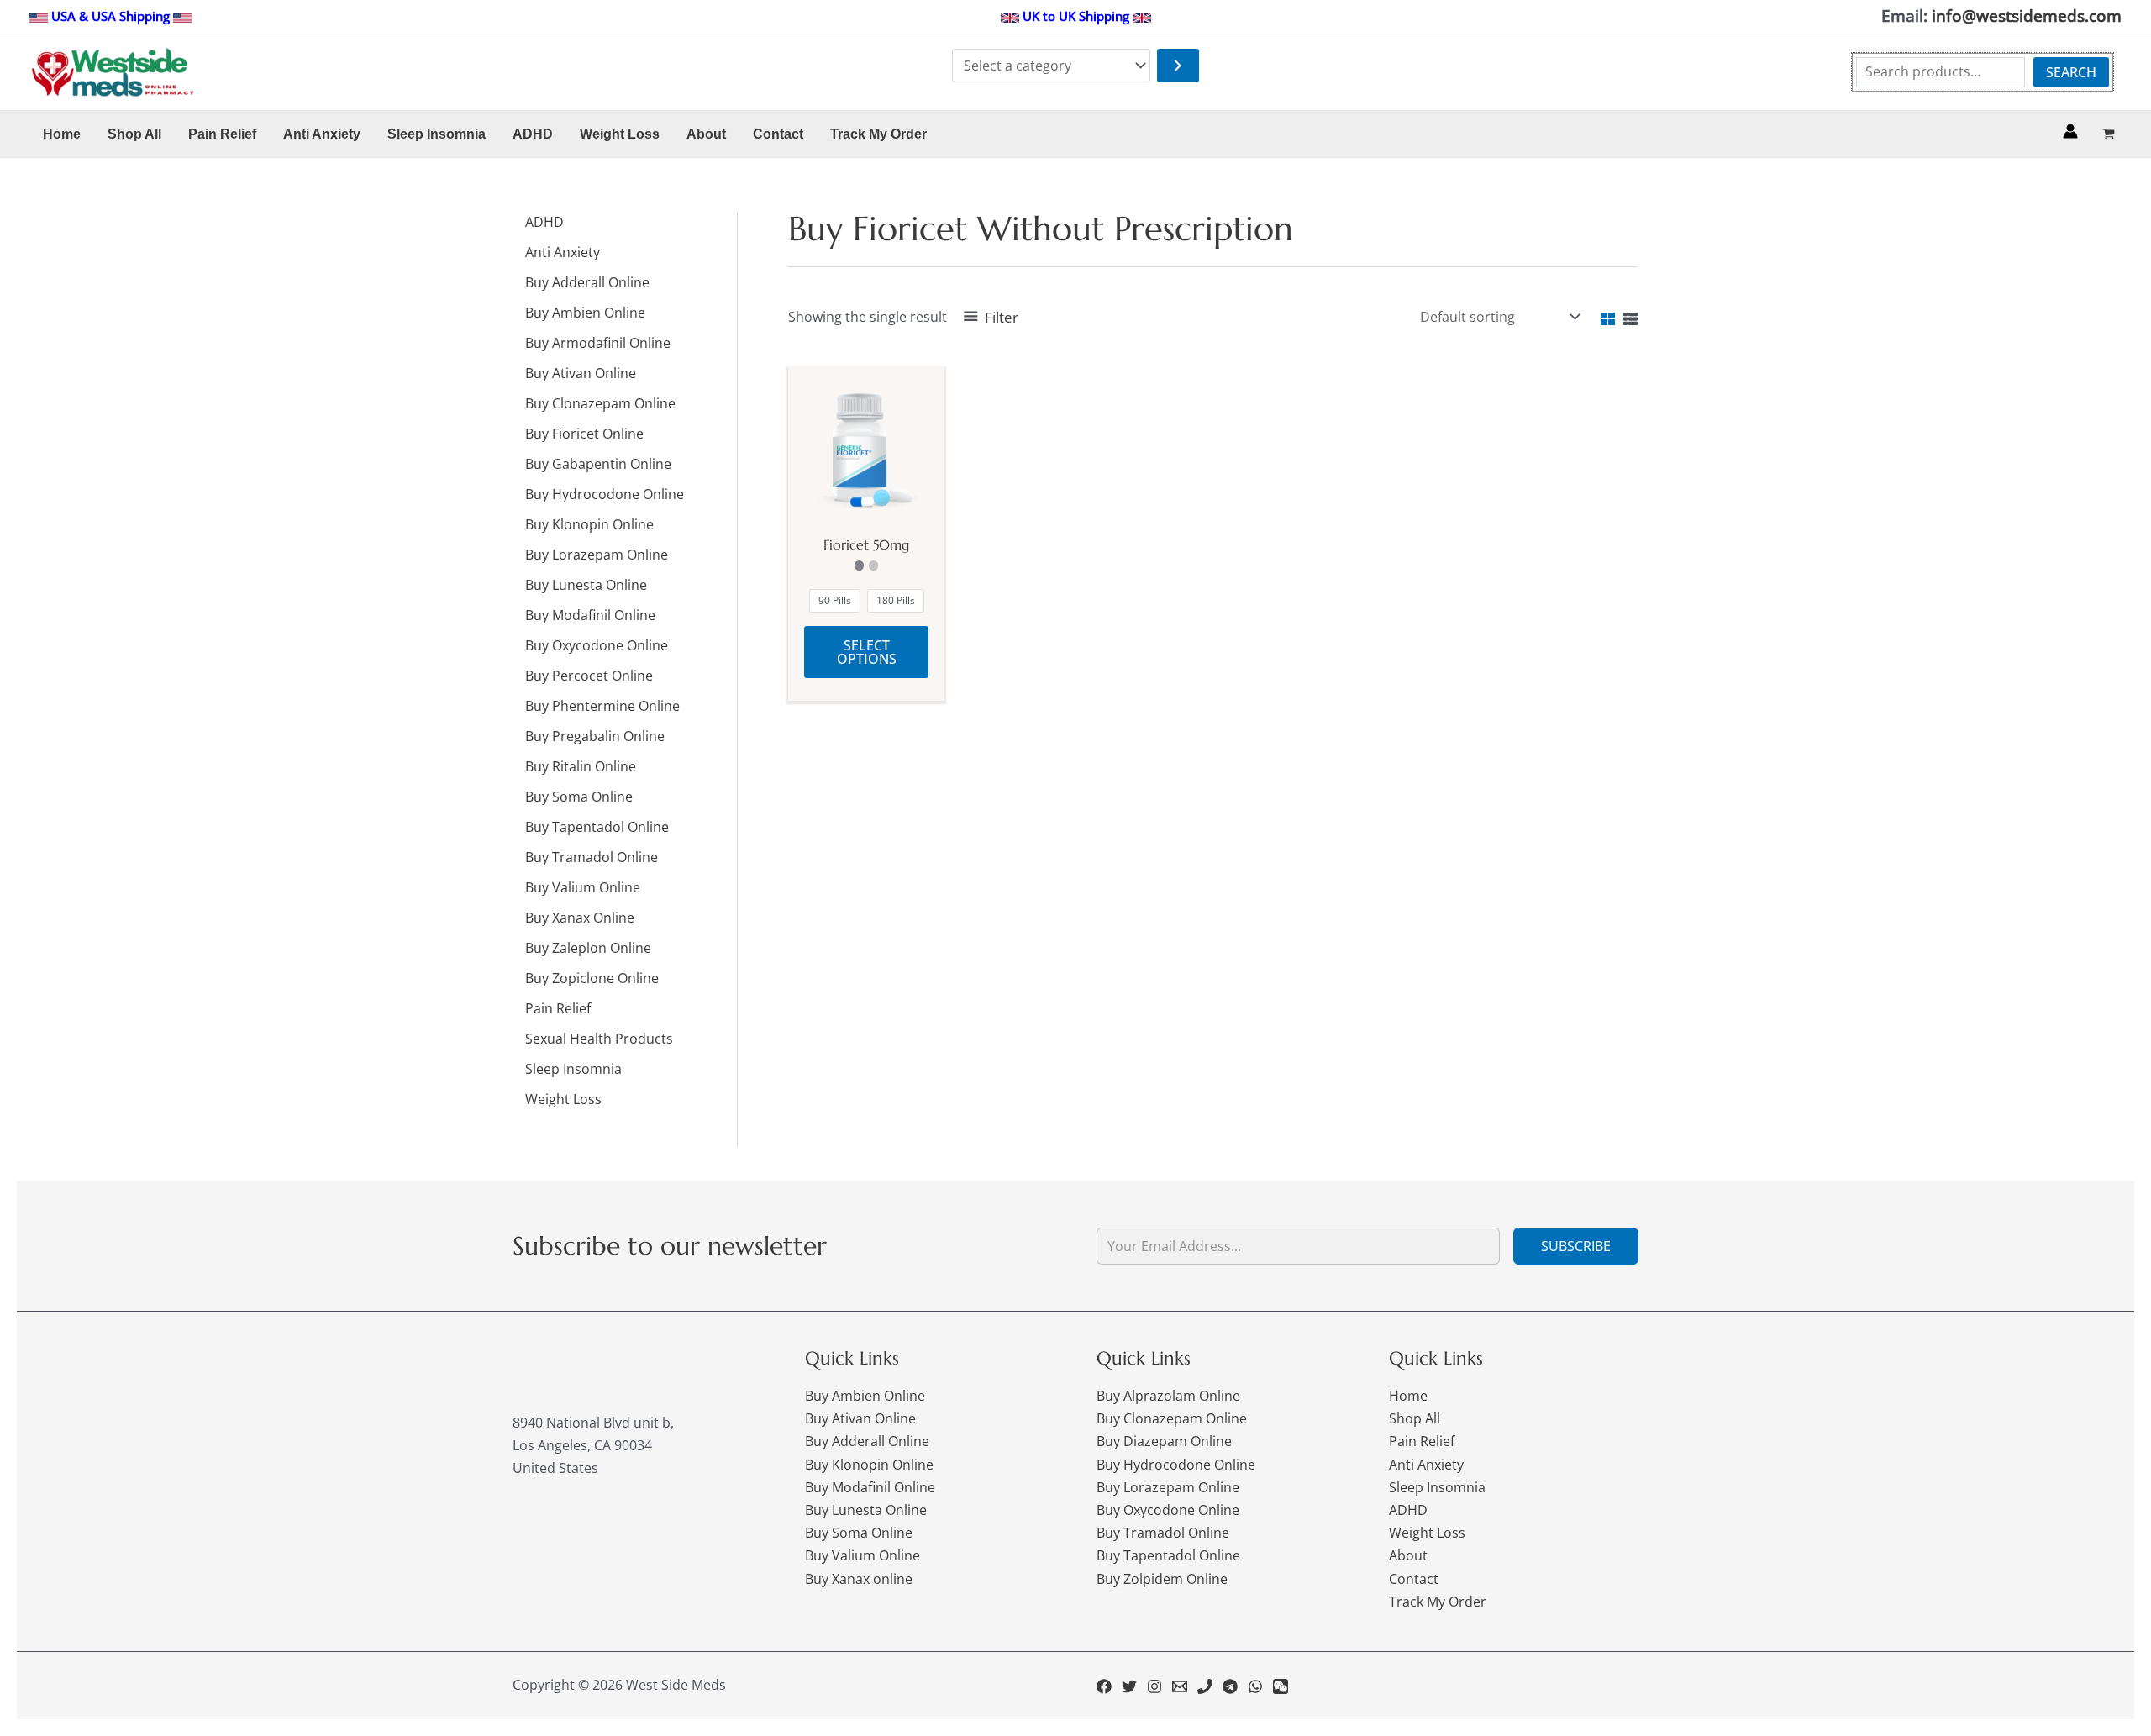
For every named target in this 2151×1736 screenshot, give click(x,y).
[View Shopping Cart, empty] (2108, 134)
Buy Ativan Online (860, 1418)
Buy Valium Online (863, 1555)
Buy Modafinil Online (870, 1487)
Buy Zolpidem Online (1162, 1579)
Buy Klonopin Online (869, 1465)
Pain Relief (1422, 1441)
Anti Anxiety (1426, 1465)
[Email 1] (1180, 1686)
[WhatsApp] (1255, 1686)
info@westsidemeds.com (2027, 16)
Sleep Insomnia (1437, 1487)
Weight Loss (1427, 1533)
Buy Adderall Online (867, 1441)
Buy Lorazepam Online (1168, 1487)
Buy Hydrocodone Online (1176, 1465)
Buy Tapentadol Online (1168, 1555)
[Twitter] (1129, 1686)
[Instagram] (1154, 1686)
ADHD (1408, 1510)
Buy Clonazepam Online (1172, 1418)
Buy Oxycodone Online (1168, 1510)
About (1408, 1555)
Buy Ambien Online (865, 1396)
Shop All (1415, 1418)
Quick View (867, 508)
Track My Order (1438, 1602)
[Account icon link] (2070, 131)
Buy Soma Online (859, 1533)
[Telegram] (1230, 1686)
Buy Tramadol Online (1163, 1533)
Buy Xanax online (859, 1579)
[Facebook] (1104, 1686)
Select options (867, 652)
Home (1408, 1396)
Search (2071, 72)
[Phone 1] (1205, 1686)
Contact (1414, 1579)
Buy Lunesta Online (866, 1510)
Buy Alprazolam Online (1168, 1396)
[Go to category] (1178, 66)
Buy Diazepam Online (1164, 1441)
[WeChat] (1281, 1686)
